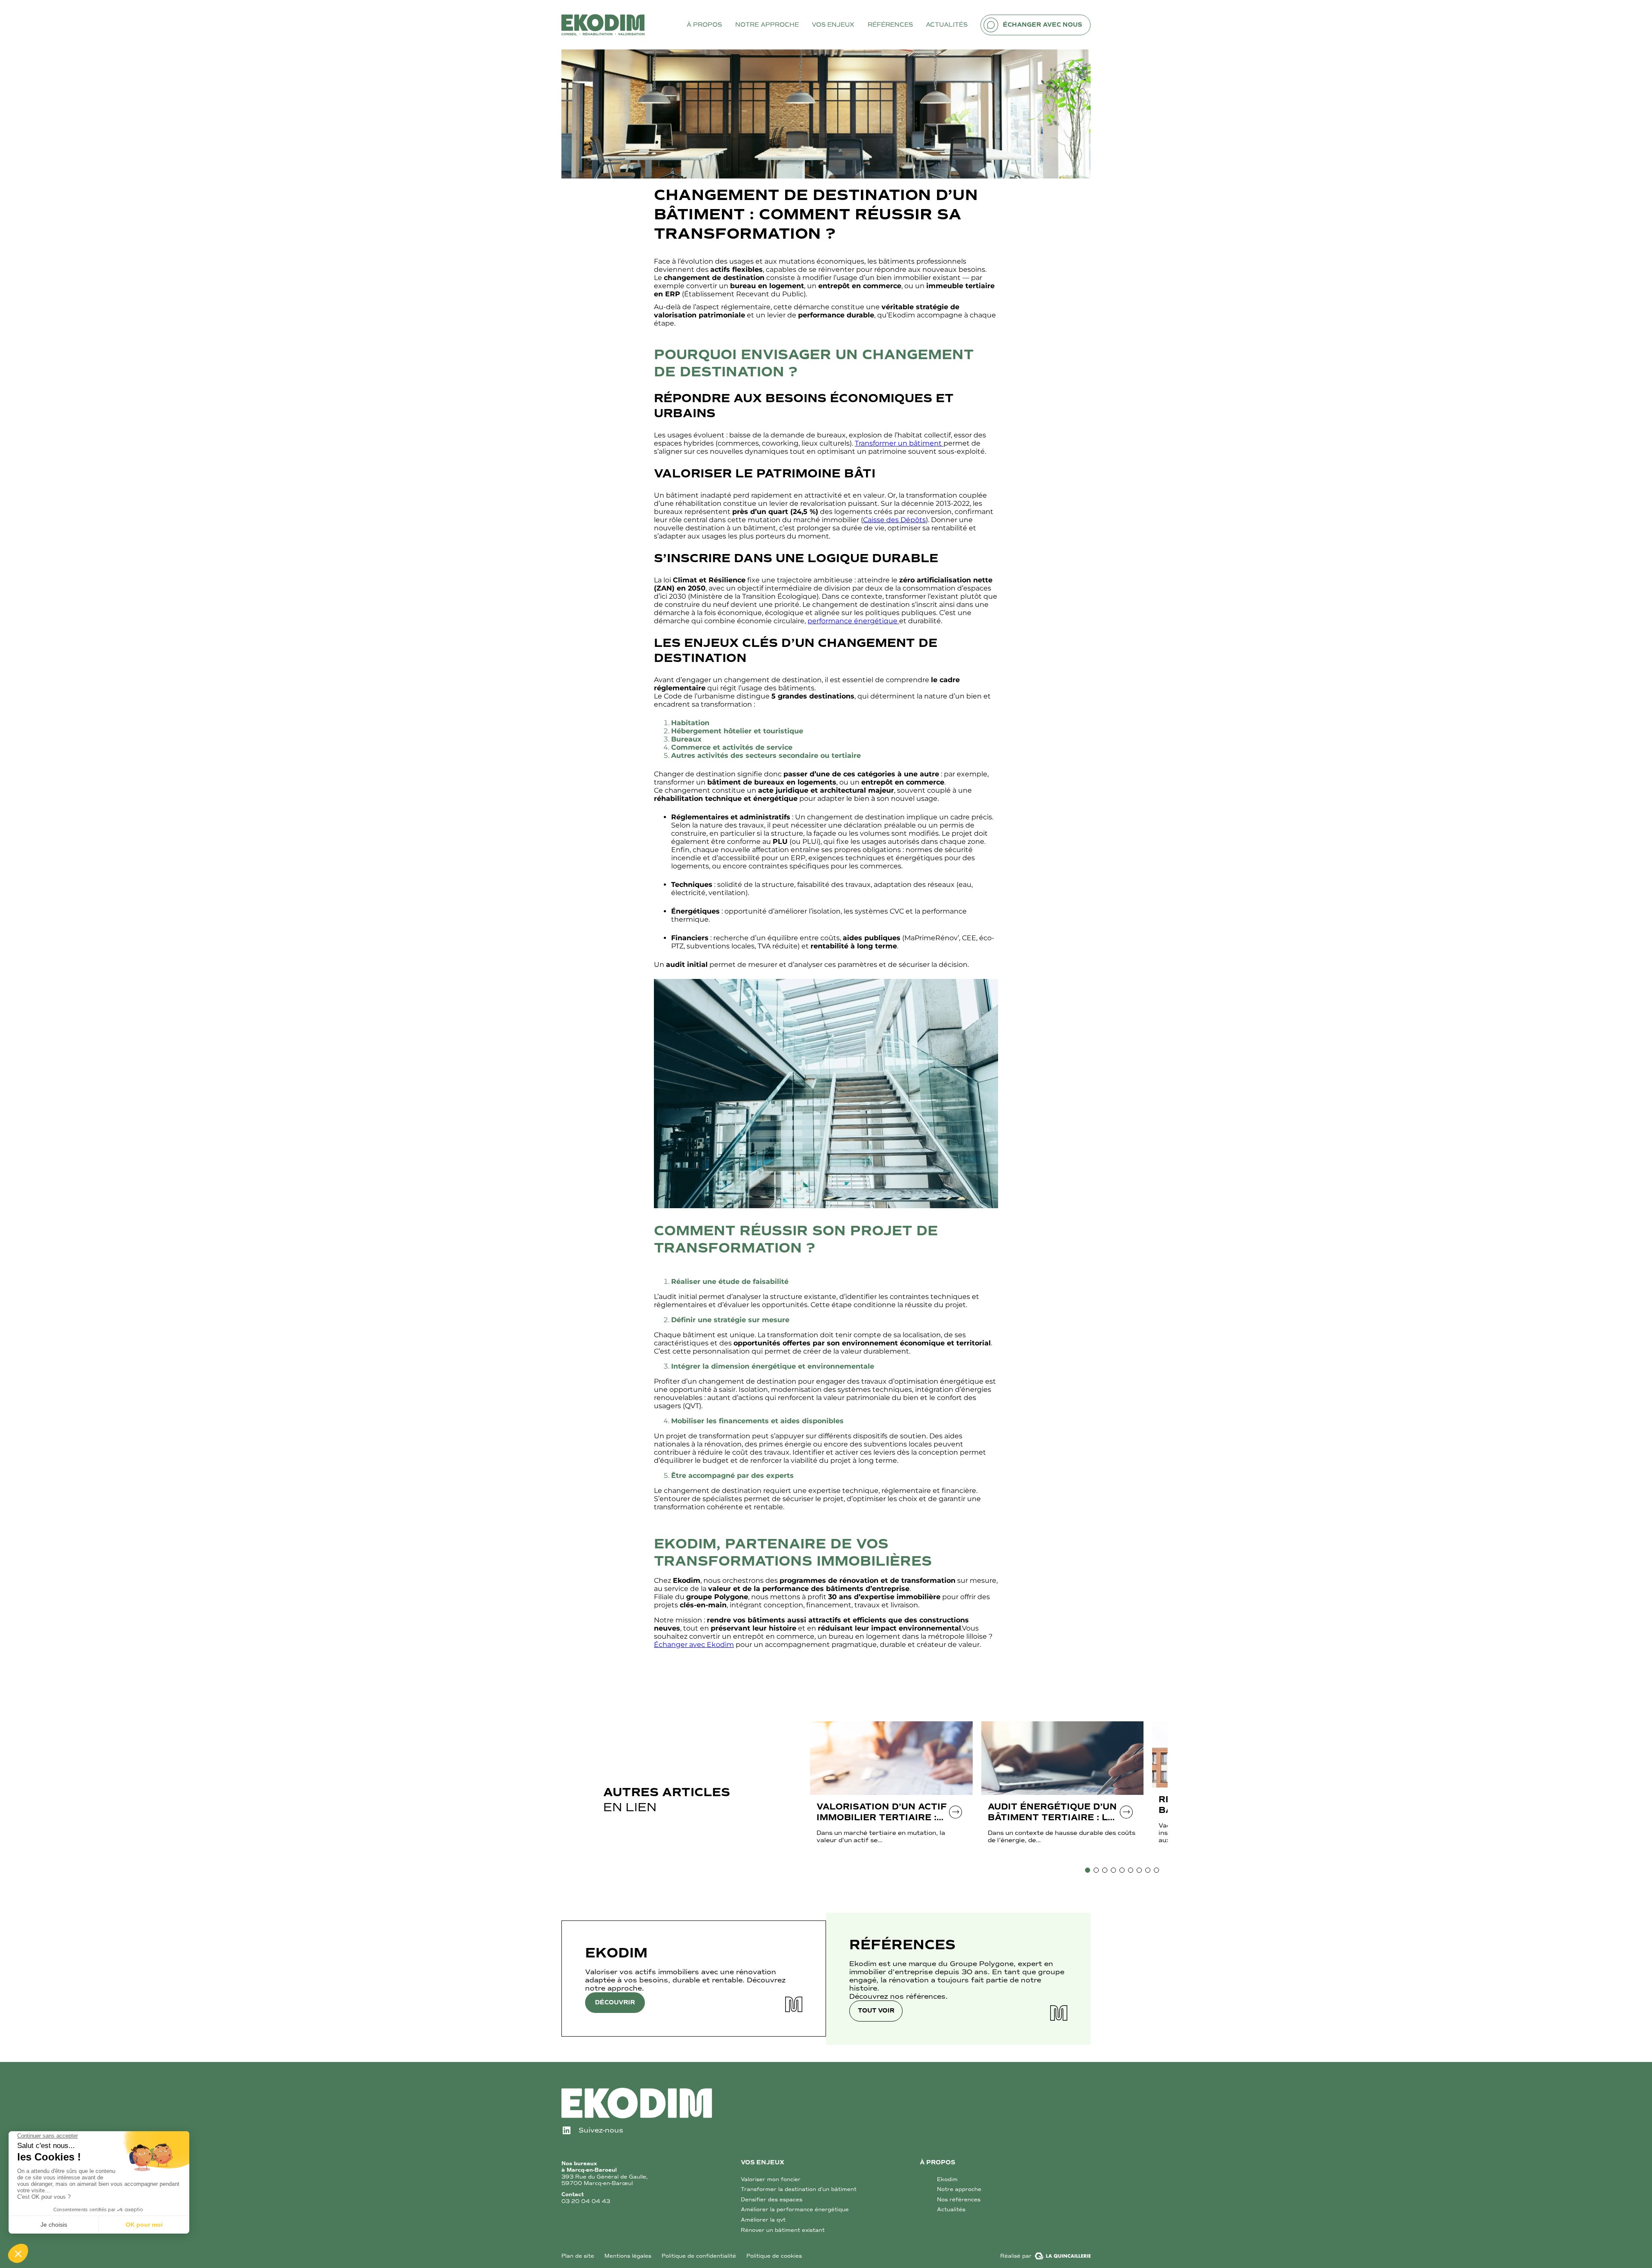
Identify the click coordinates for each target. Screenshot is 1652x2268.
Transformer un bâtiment (899, 443)
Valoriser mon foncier (771, 2179)
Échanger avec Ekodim (694, 1645)
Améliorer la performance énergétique (795, 2210)
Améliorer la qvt (763, 2220)
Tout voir (876, 2011)
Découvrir (615, 2002)
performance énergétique (853, 621)
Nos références (959, 2200)
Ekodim (947, 2179)
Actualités (951, 2210)
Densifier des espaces (772, 2200)
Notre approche (959, 2189)
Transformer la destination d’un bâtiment (799, 2189)
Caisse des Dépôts (894, 520)
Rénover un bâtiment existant (783, 2230)
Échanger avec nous (1042, 25)
